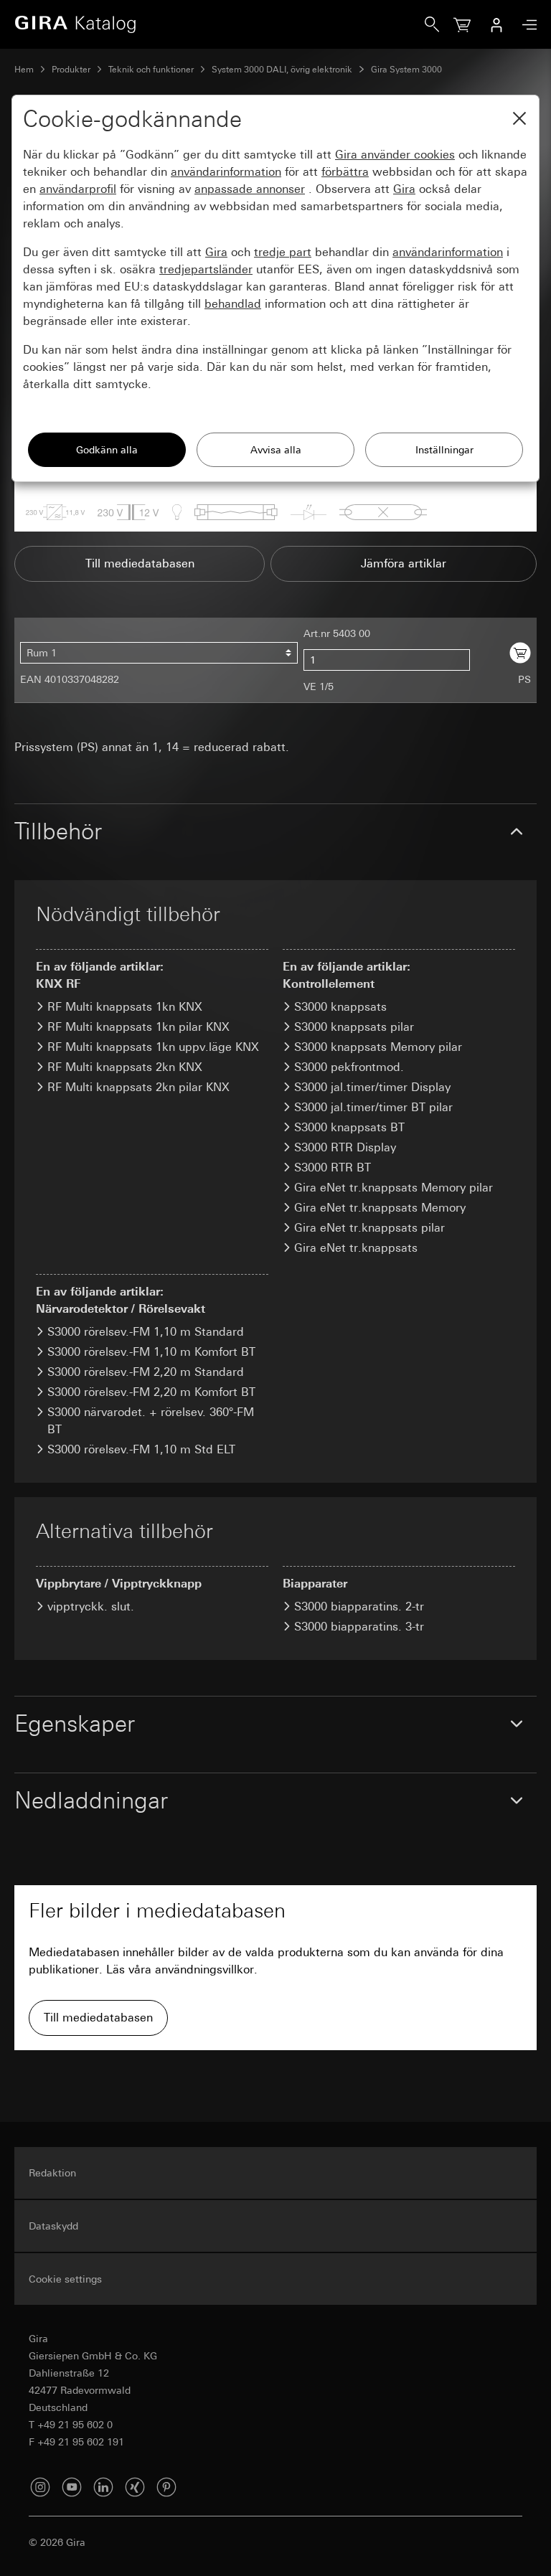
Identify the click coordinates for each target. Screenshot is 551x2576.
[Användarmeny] (496, 24)
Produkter (71, 70)
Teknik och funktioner (151, 70)
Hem (24, 70)
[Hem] (220, 24)
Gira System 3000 (406, 70)
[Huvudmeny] (526, 25)
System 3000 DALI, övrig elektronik (282, 70)
